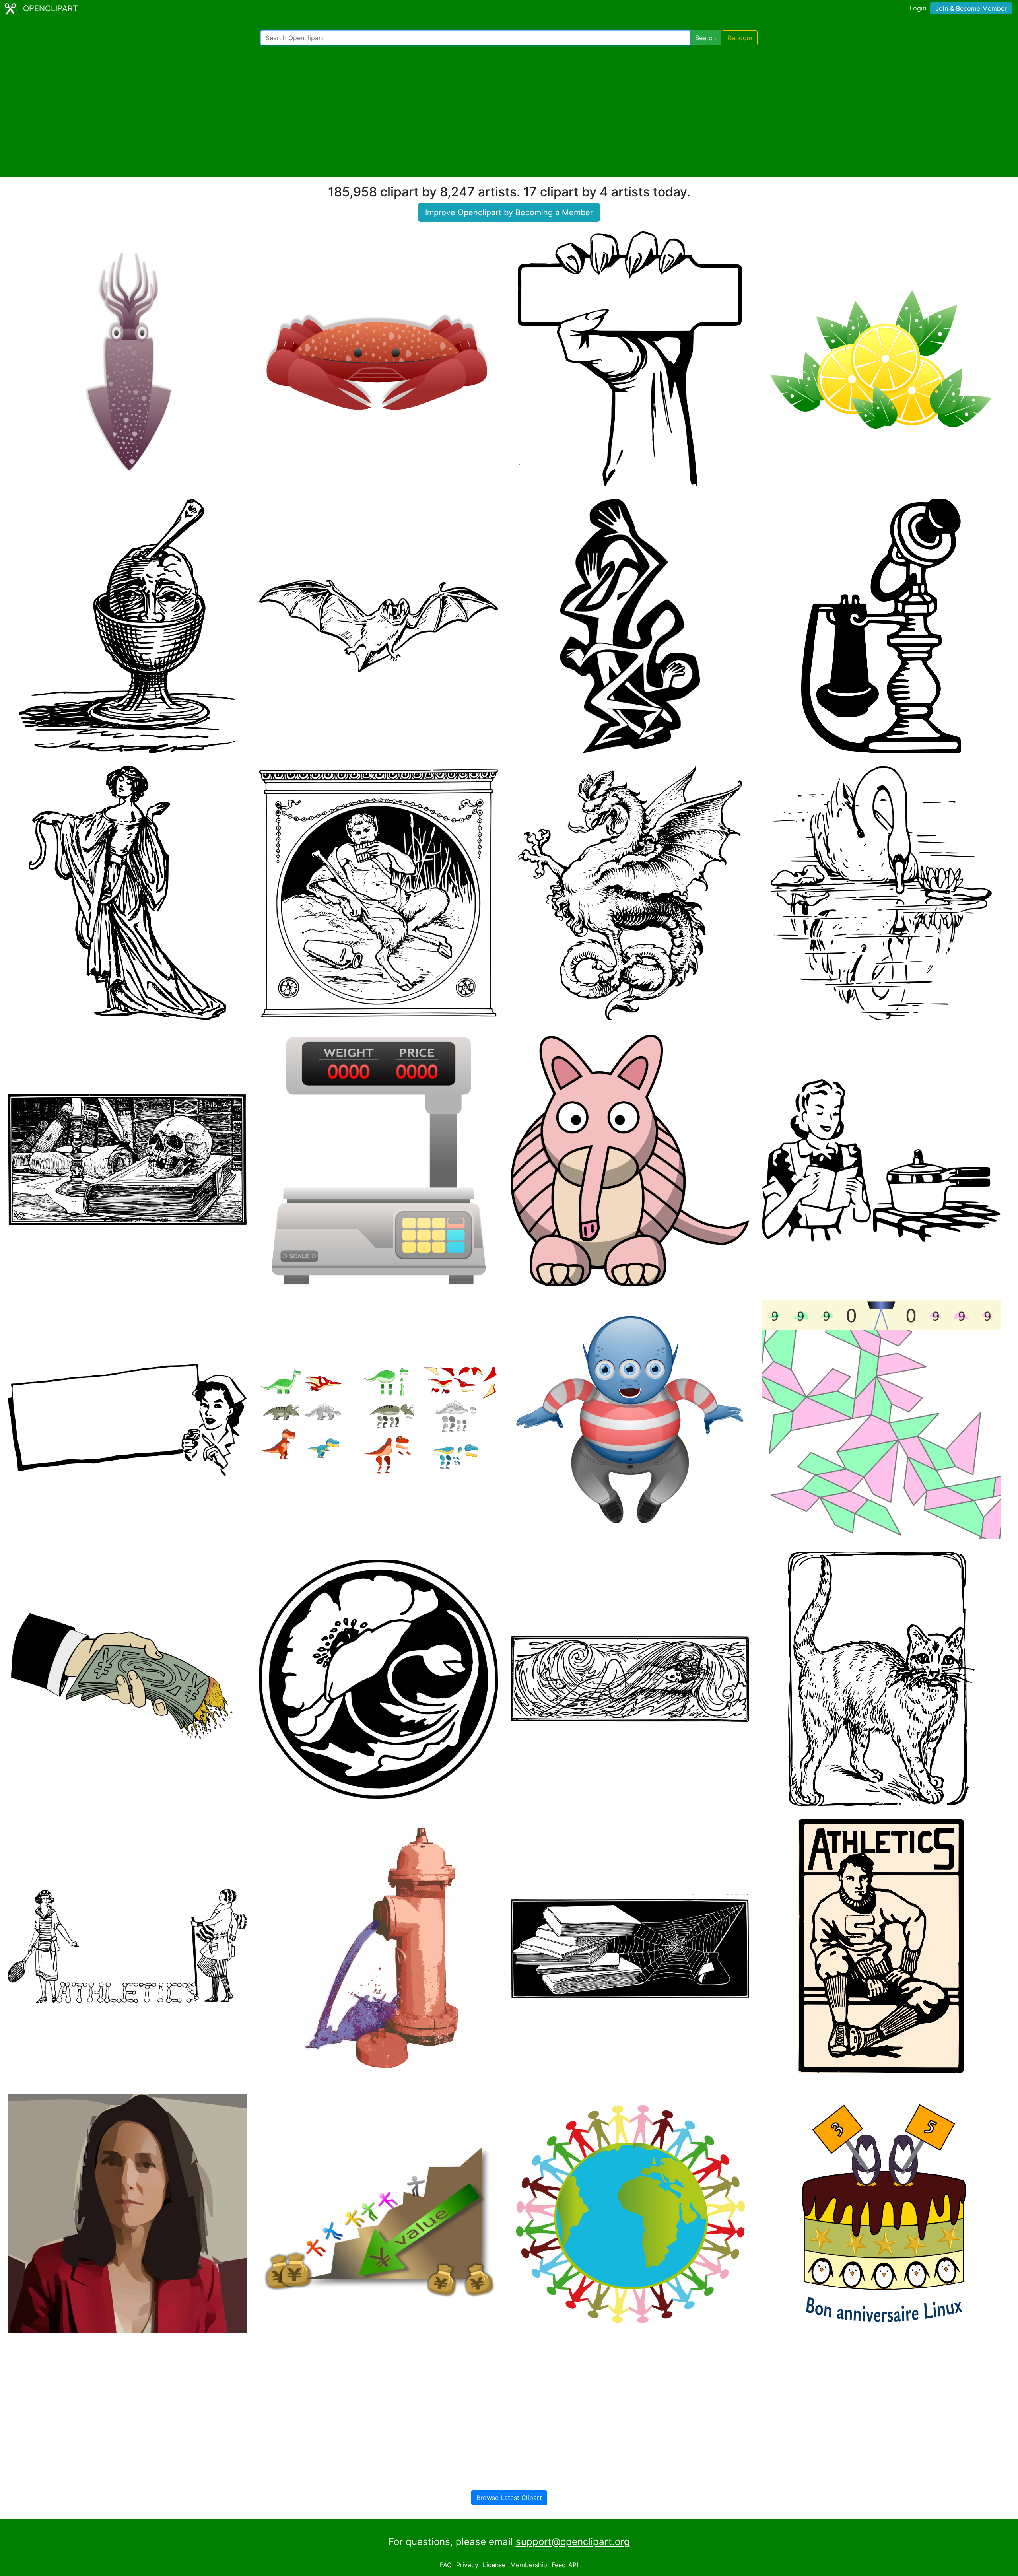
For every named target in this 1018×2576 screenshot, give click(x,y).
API (573, 2565)
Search (705, 38)
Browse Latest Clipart (509, 2498)
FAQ (446, 2565)
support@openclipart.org (573, 2542)
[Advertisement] (509, 111)
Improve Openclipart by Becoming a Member (509, 212)
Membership (529, 2565)
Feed (559, 2565)
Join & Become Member (971, 8)
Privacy (467, 2565)
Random (740, 38)
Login (918, 8)
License (494, 2565)
